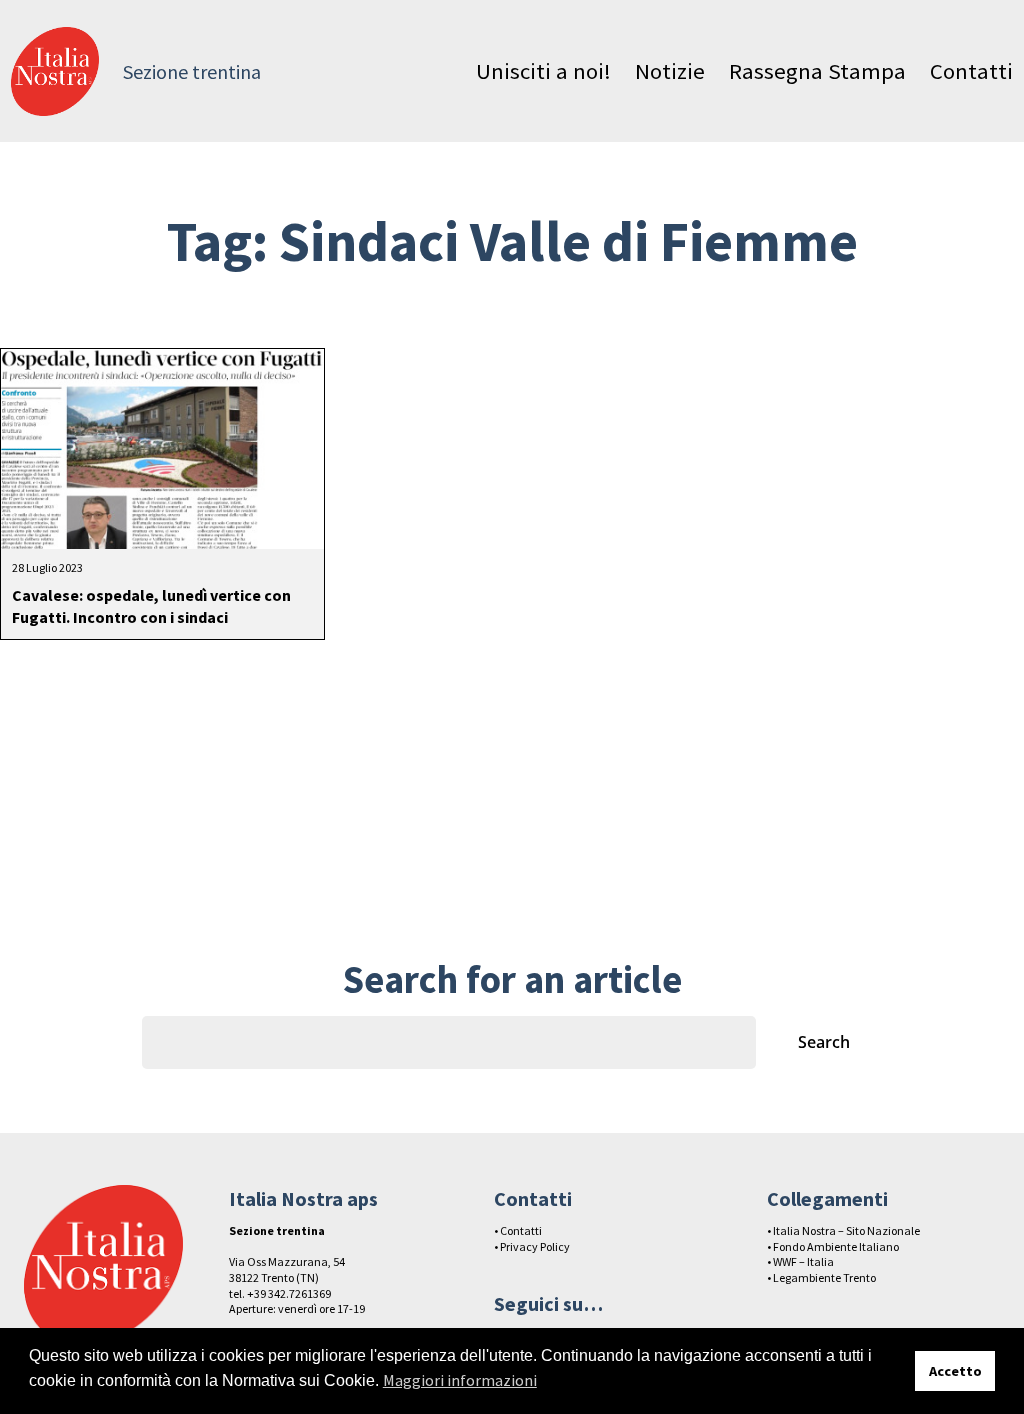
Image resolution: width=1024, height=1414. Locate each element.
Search (824, 1042)
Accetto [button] (955, 1371)
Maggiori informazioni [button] (460, 1380)
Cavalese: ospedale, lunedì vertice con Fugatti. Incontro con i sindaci (151, 606)
